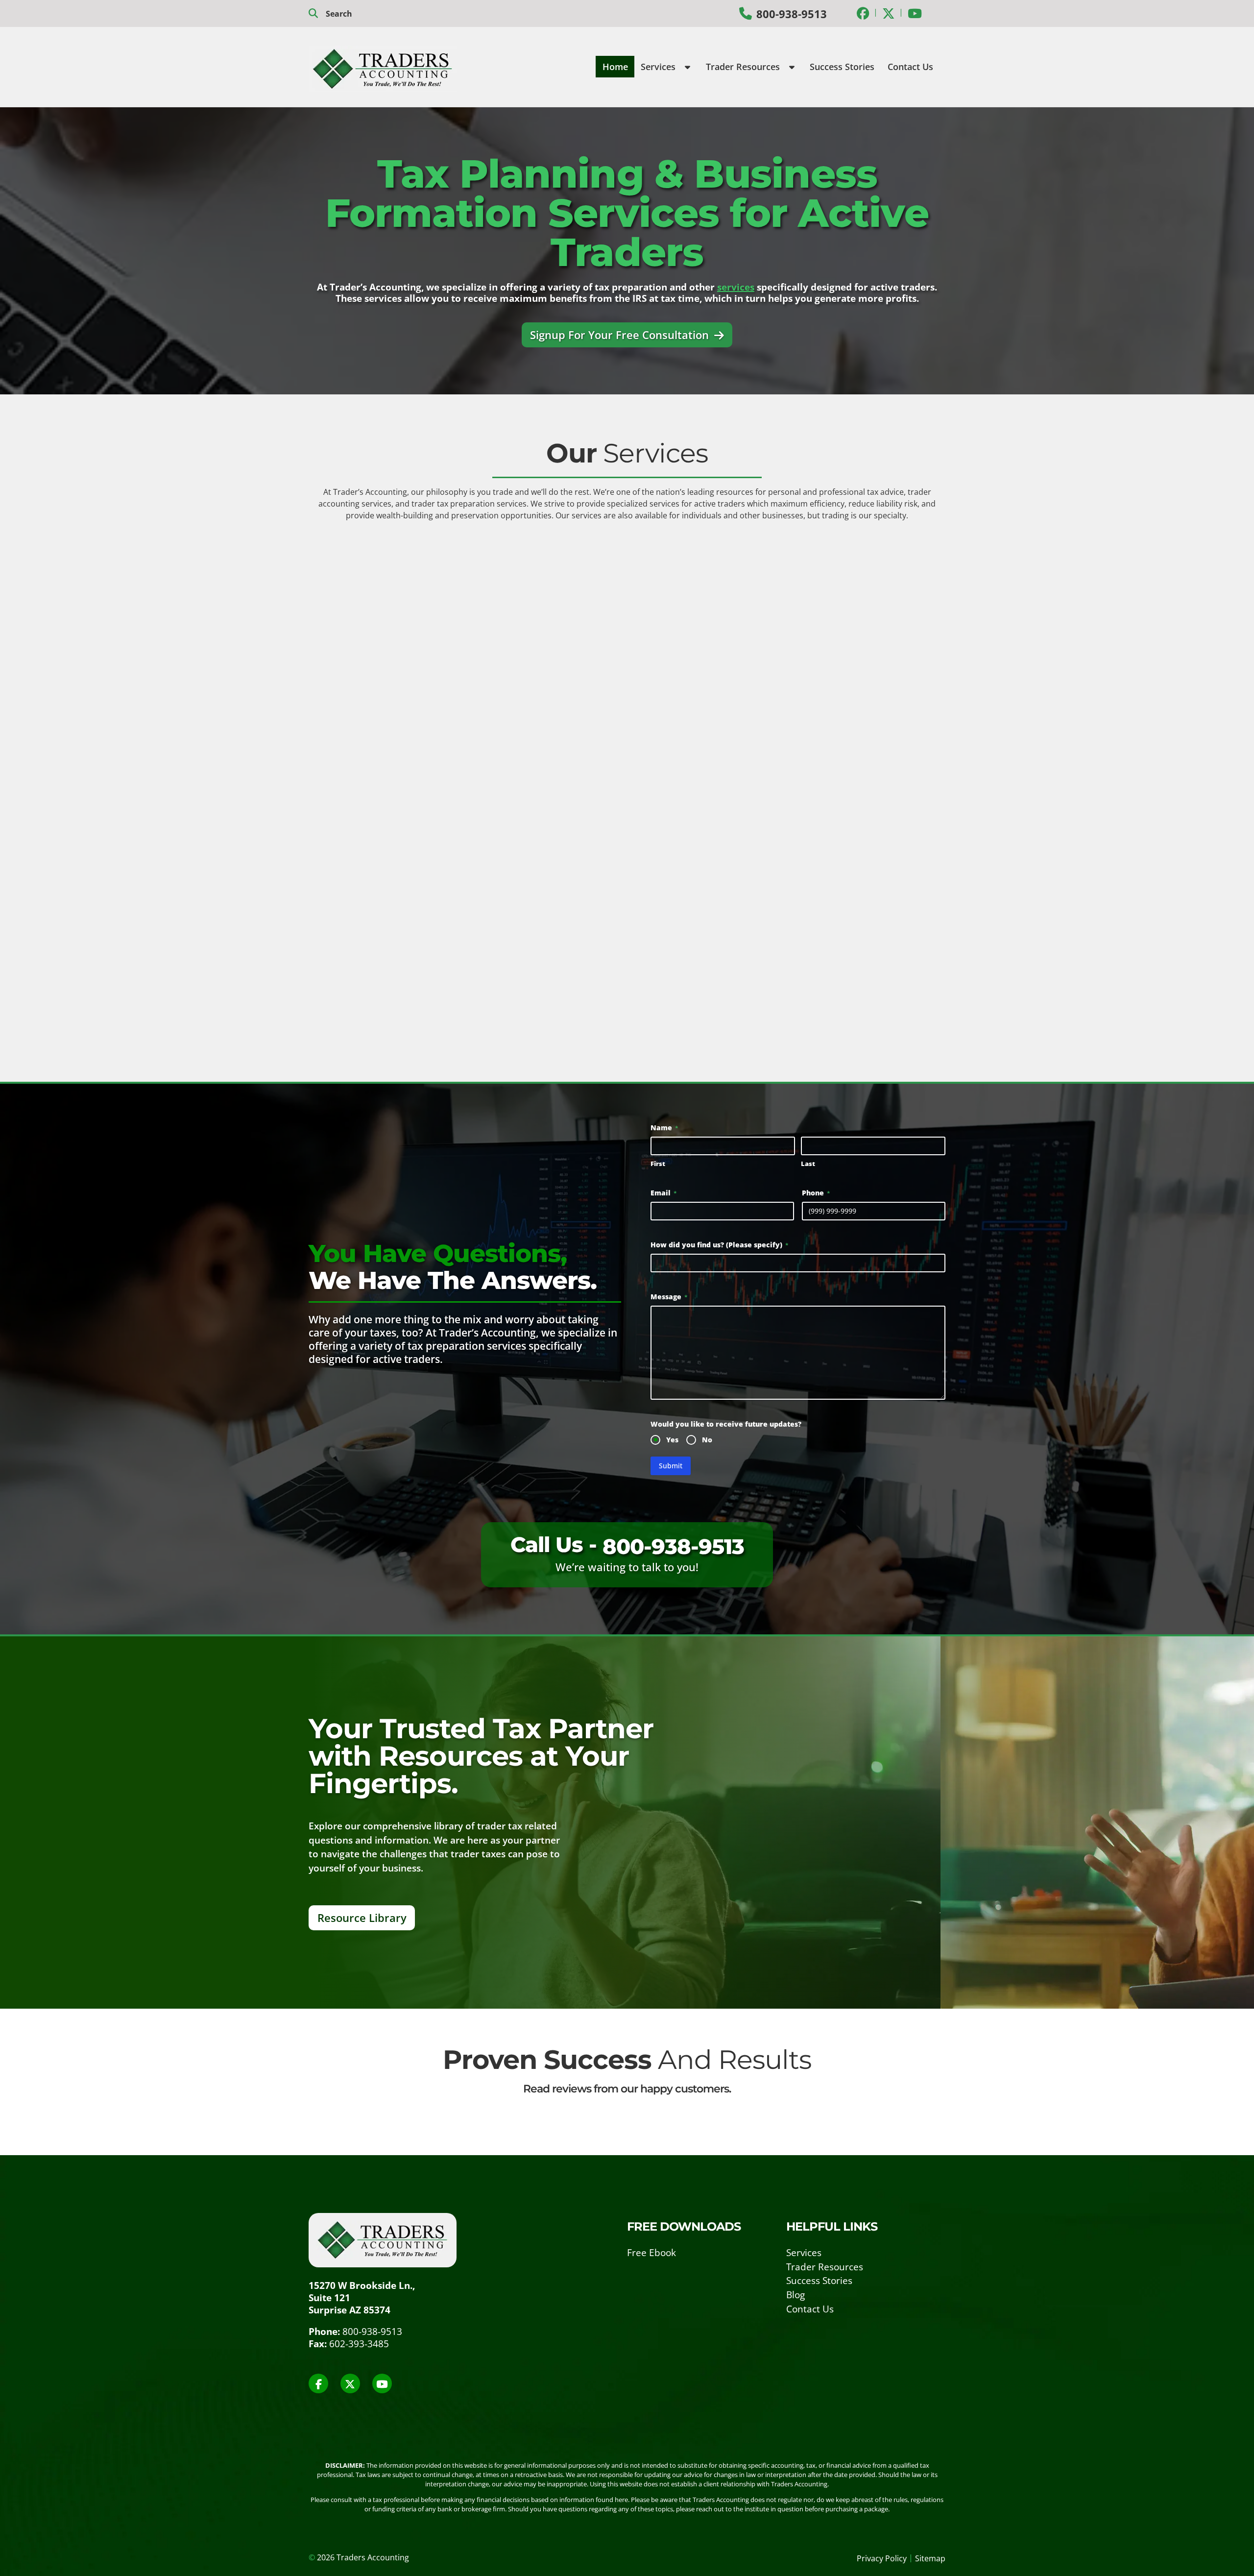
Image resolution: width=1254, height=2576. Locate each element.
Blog (796, 2295)
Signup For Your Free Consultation (621, 335)
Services (659, 67)
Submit (671, 1466)
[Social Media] (863, 13)
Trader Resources (744, 67)
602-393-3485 (359, 2344)
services (736, 287)
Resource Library (362, 1917)
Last (808, 1164)
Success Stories (842, 67)
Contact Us (910, 67)
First (658, 1164)
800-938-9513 (792, 14)
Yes (672, 1440)
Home (615, 67)
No (707, 1440)
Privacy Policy (882, 2558)
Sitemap (930, 2558)
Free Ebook (651, 2252)
